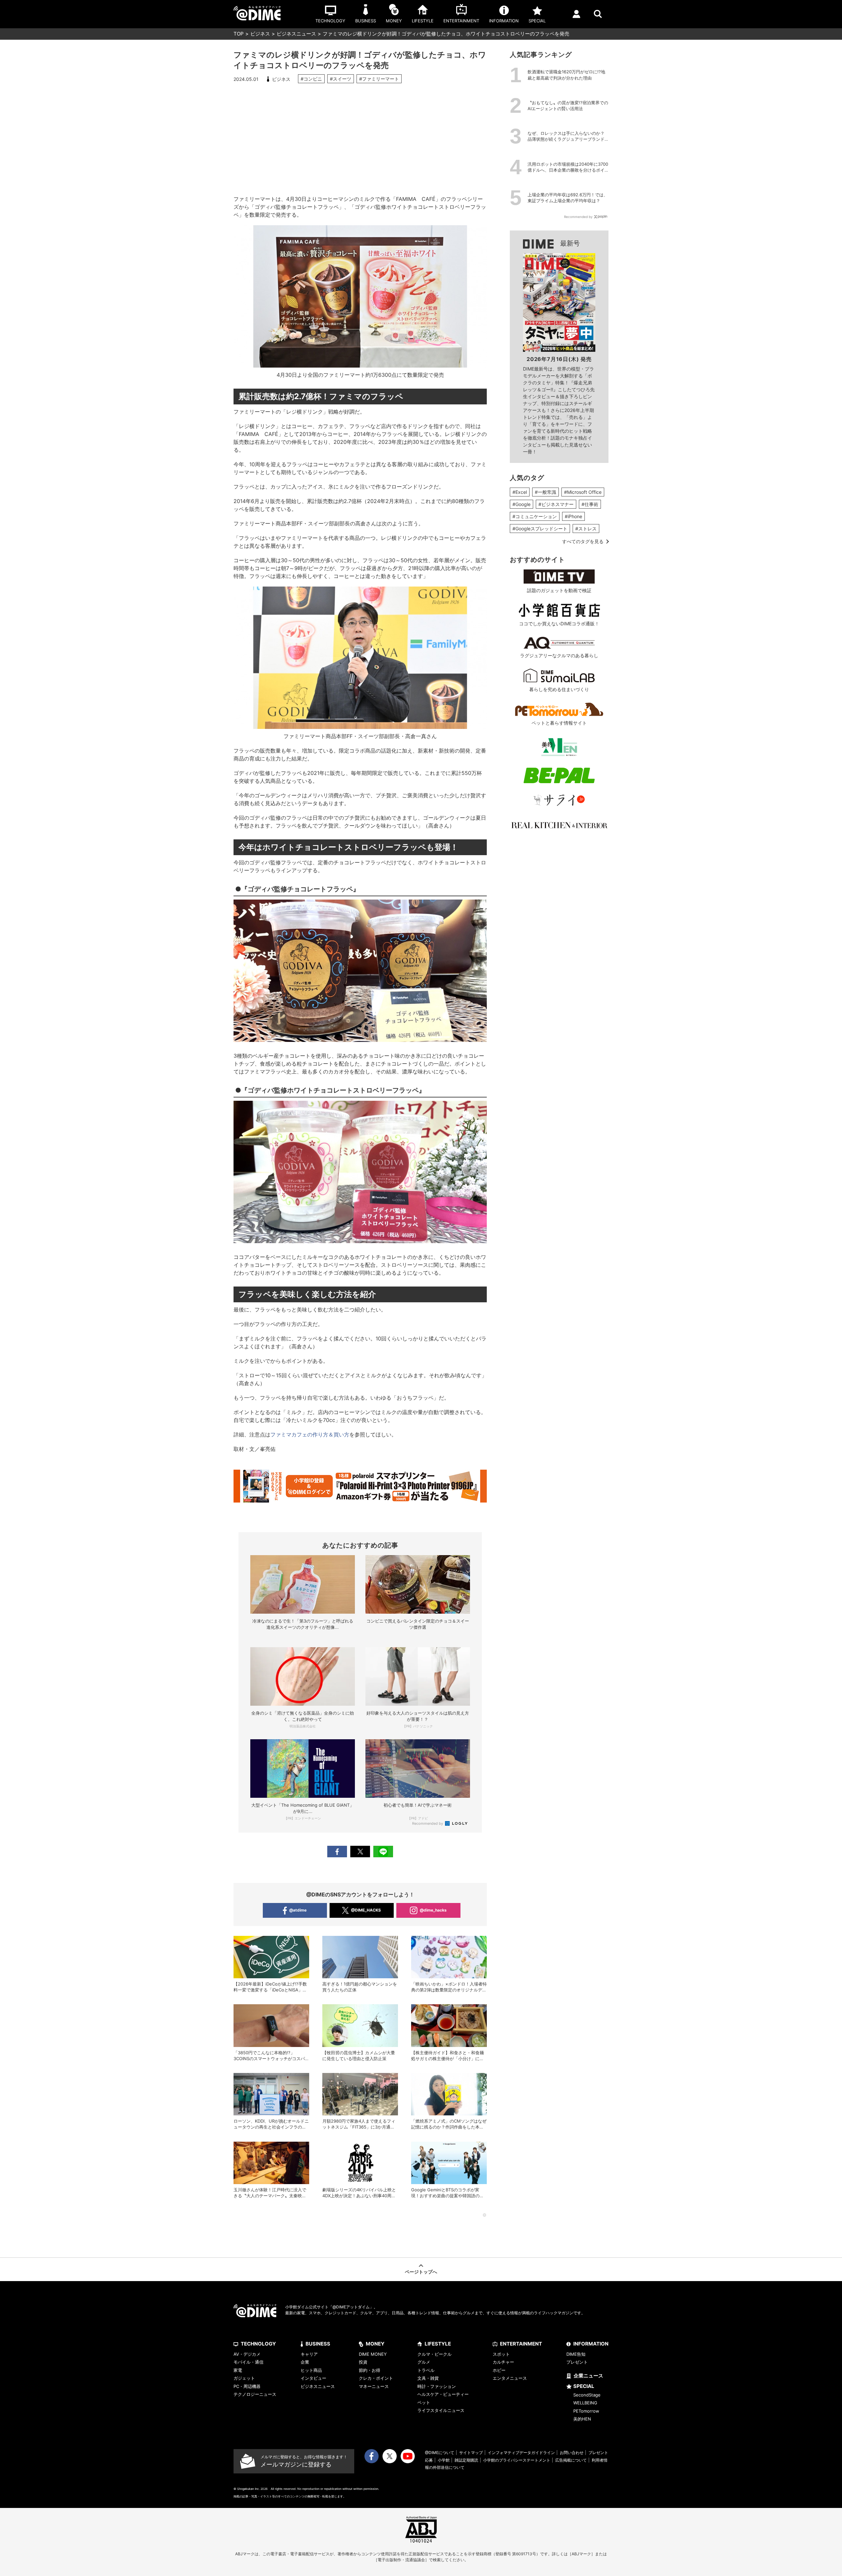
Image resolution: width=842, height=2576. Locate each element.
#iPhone (573, 516)
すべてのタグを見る (583, 541)
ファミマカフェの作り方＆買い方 (310, 1434)
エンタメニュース (510, 2378)
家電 (238, 2370)
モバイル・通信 (248, 2362)
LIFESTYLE (438, 2344)
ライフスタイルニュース (441, 2410)
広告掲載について (571, 2460)
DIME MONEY (373, 2354)
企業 (305, 2362)
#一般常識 (545, 492)
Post (360, 1852)
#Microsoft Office (583, 492)
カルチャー (503, 2362)
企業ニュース (588, 2376)
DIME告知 (576, 2354)
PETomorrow (586, 2411)
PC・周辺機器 (247, 2386)
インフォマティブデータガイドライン (521, 2453)
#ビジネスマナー (556, 504)
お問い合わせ (572, 2453)
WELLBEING (585, 2403)
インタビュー (313, 2378)
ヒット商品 (311, 2370)
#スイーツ (341, 79)
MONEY (375, 2344)
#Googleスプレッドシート (540, 529)
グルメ (424, 2362)
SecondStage (587, 2395)
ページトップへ (421, 2272)
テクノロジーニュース (255, 2394)
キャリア (309, 2354)
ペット (424, 2402)
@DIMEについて (440, 2453)
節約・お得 (370, 2370)
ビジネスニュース (296, 34)
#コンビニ (311, 79)
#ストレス (586, 529)
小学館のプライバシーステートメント (517, 2460)
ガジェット (244, 2378)
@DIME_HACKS (366, 1910)
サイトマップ (471, 2453)
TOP (239, 34)
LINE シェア (383, 1852)
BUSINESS (318, 2344)
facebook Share (337, 1852)
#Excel (520, 492)
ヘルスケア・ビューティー (443, 2394)
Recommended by (428, 1823)
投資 (363, 2362)
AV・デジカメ (247, 2354)
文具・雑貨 (428, 2378)
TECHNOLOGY (258, 2344)
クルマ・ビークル (434, 2354)
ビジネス (260, 34)
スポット (501, 2354)
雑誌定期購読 (466, 2460)
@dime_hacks (433, 1910)
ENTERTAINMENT (521, 2344)
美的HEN (582, 2419)
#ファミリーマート (379, 79)
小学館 (444, 2460)
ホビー (499, 2370)
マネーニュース (374, 2386)
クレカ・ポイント (376, 2378)
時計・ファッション (437, 2386)
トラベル (426, 2370)
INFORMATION (591, 2344)
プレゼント (577, 2362)
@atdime (298, 1910)
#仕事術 (590, 504)
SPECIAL (584, 2386)
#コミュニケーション (535, 516)
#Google (521, 504)
